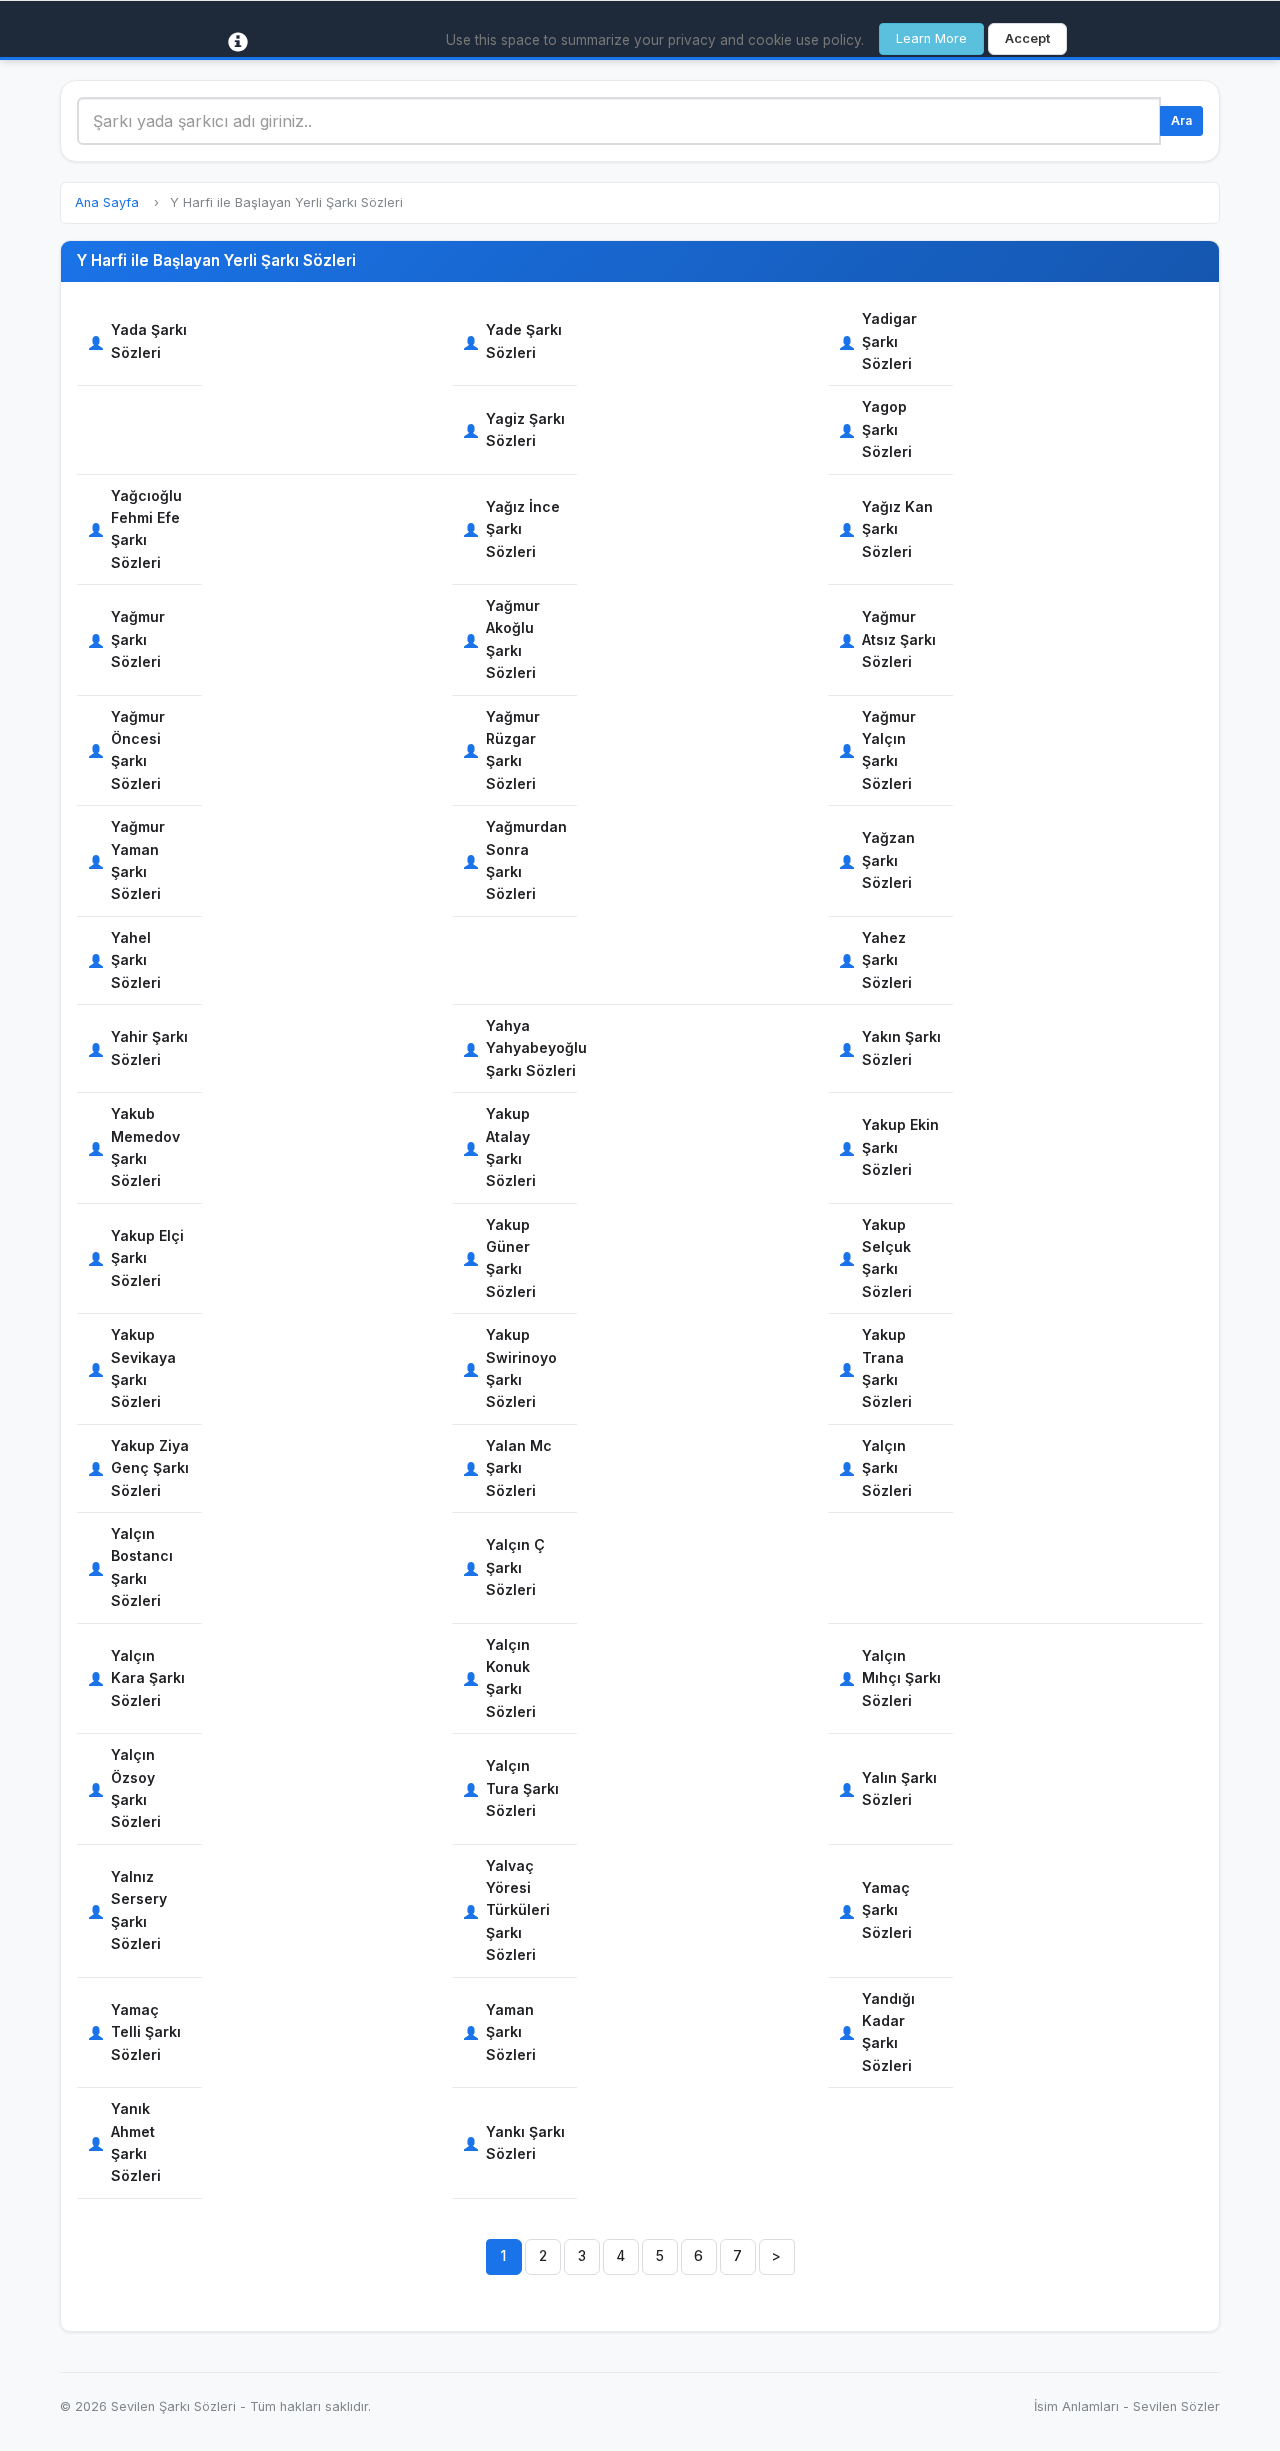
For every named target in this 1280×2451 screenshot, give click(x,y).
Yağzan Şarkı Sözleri (888, 860)
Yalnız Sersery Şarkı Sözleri (139, 1910)
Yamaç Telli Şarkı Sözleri (146, 2032)
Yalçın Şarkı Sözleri (887, 1468)
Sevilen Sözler (1176, 2406)
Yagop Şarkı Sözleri (887, 429)
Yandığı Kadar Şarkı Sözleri (888, 2032)
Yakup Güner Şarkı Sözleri (511, 1258)
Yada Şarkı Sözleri (149, 340)
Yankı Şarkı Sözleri (525, 2142)
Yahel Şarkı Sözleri (136, 960)
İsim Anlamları (1076, 2406)
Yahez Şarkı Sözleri (887, 960)
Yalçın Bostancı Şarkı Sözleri (142, 1567)
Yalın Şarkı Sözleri (899, 1788)
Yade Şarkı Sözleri (524, 340)
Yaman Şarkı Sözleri (511, 2032)
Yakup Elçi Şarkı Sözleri (147, 1258)
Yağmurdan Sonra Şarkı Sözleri (526, 860)
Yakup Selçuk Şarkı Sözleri (887, 1258)
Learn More (931, 38)
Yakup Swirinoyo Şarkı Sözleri (521, 1368)
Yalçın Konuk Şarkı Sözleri (511, 1678)
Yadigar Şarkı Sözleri (889, 341)
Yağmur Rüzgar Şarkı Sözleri (513, 750)
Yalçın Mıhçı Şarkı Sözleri (901, 1678)
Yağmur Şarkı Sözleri (138, 639)
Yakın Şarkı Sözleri (901, 1047)
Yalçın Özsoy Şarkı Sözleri (136, 1788)
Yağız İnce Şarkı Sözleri (523, 529)
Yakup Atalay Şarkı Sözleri (511, 1147)
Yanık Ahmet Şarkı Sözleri (136, 2142)
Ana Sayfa (107, 202)
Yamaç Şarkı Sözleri (887, 1910)
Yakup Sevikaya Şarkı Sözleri (143, 1368)
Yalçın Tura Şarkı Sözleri (522, 1788)
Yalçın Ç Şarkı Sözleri (515, 1567)
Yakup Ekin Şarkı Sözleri (900, 1147)
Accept (1027, 38)
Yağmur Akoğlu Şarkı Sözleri (513, 639)
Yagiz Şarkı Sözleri (525, 429)
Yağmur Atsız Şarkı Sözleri (899, 639)
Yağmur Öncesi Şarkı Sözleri (138, 750)
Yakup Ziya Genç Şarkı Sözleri (150, 1468)
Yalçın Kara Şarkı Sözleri (148, 1678)
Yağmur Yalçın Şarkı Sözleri (889, 750)
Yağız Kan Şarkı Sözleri (897, 529)
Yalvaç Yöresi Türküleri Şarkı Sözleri (518, 1910)
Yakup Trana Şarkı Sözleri (887, 1368)
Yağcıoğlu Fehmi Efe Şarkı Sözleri (146, 529)
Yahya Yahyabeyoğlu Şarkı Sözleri (536, 1048)
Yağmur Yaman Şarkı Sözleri (138, 860)
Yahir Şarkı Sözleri (149, 1047)
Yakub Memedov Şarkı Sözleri (145, 1147)
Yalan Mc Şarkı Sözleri (519, 1468)
